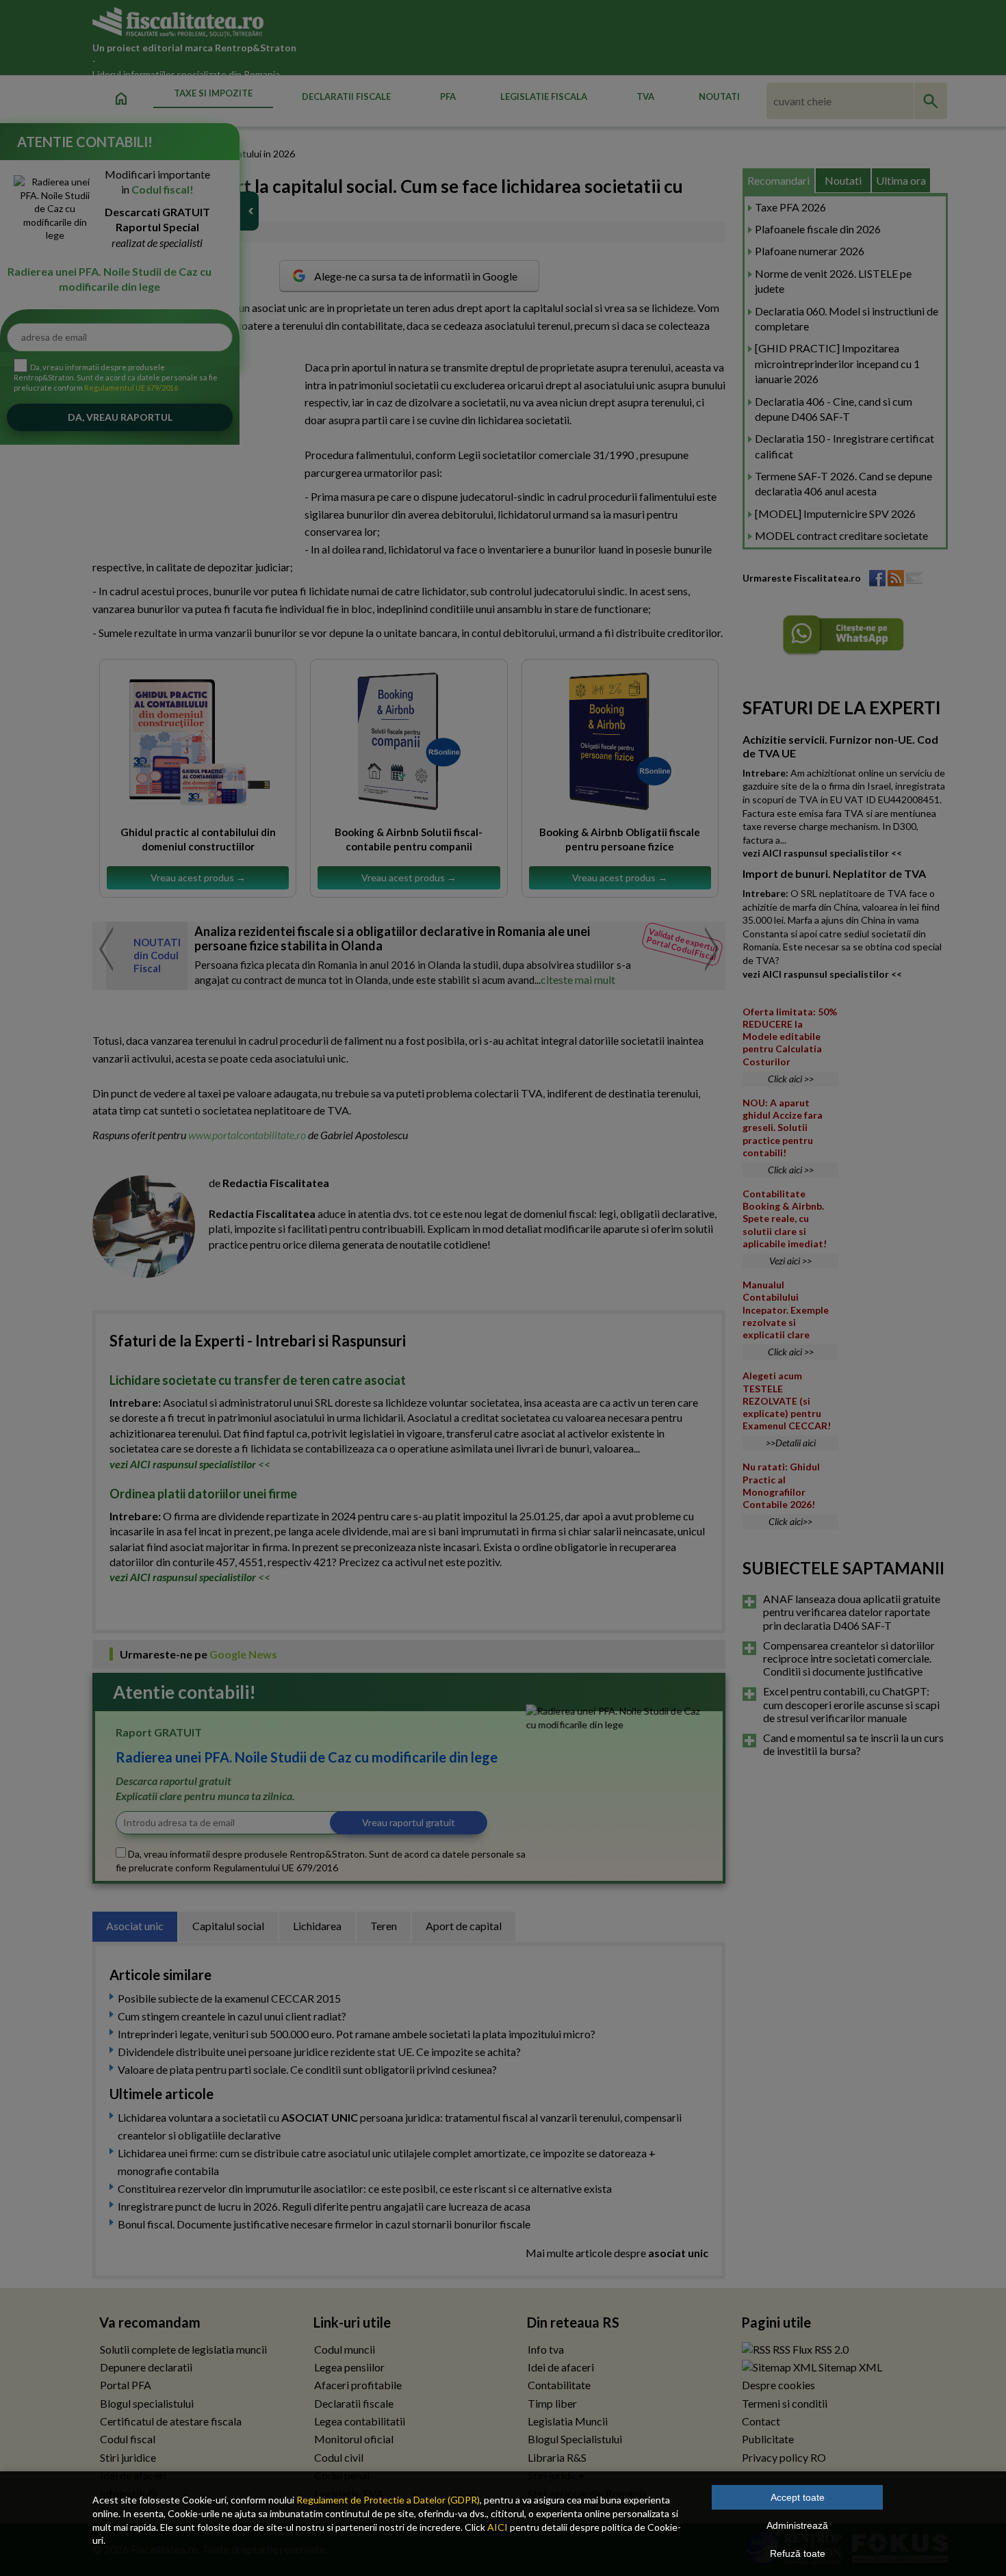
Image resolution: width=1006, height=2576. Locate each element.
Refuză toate (798, 2553)
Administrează (797, 2525)
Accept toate (798, 2497)
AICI (498, 2527)
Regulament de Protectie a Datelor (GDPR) (388, 2500)
